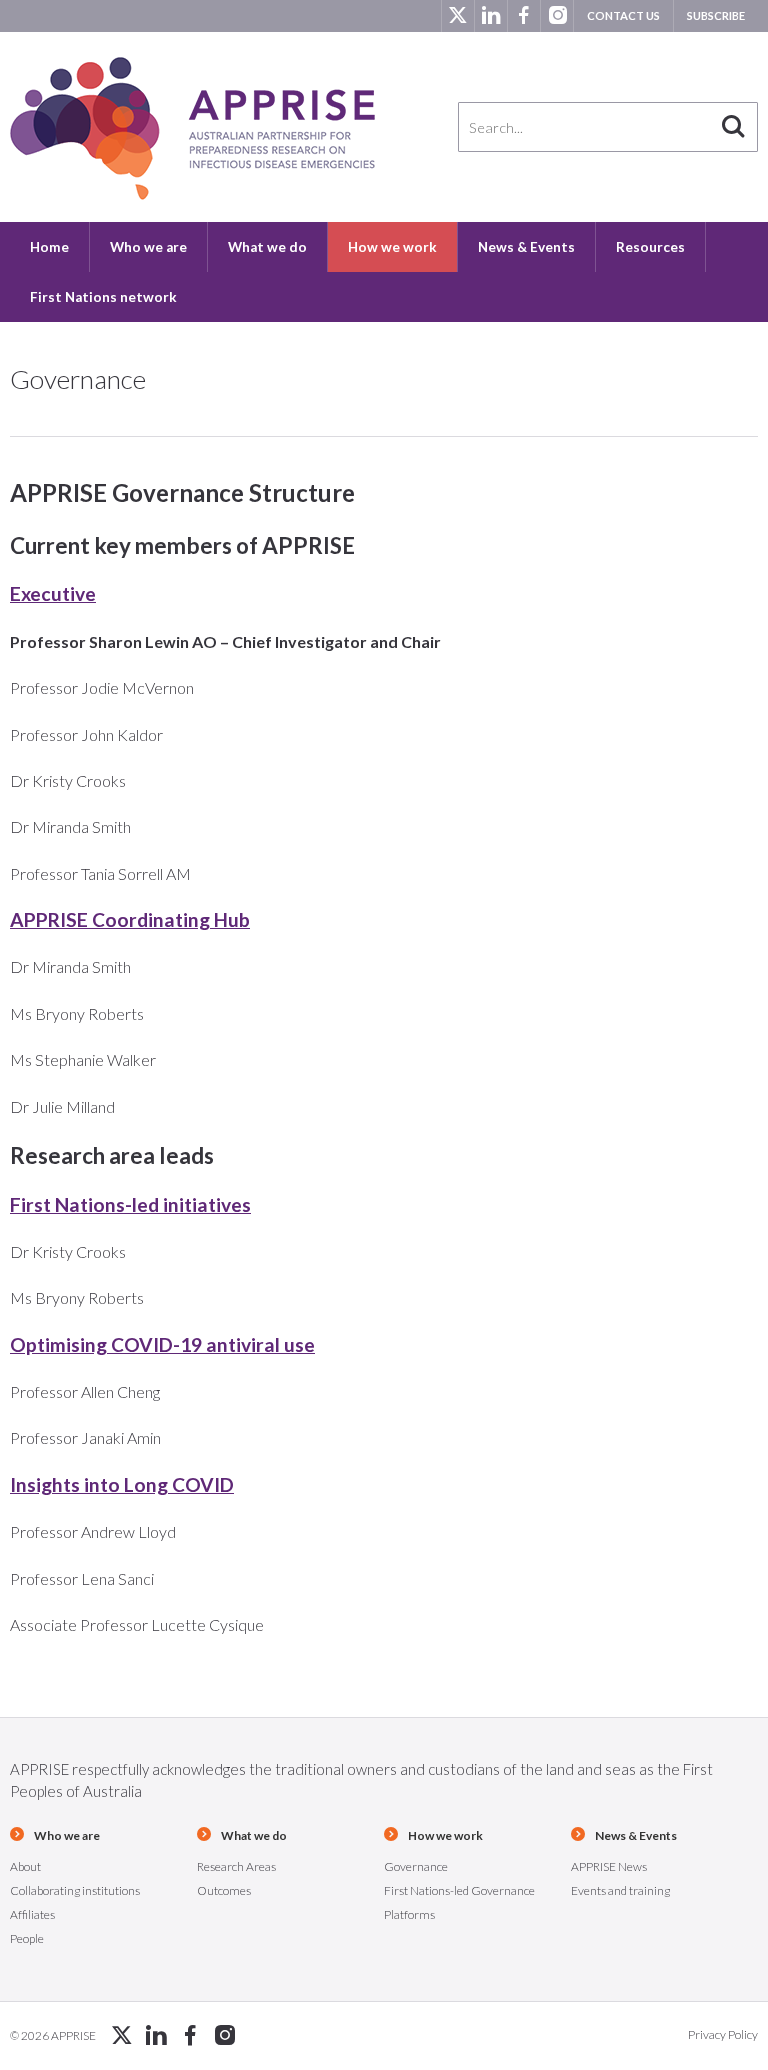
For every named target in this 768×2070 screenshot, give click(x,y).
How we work (392, 247)
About (25, 1866)
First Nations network (103, 297)
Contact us (623, 15)
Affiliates (32, 1914)
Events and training (620, 1890)
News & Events (526, 247)
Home (49, 247)
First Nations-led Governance (459, 1890)
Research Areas (236, 1866)
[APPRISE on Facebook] (523, 16)
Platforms (409, 1914)
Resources (650, 247)
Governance (416, 1866)
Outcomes (224, 1890)
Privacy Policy (723, 2034)
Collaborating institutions (75, 1890)
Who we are (148, 247)
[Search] (733, 127)
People (27, 1938)
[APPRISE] (192, 128)
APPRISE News (609, 1866)
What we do (267, 247)
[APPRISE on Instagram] (556, 16)
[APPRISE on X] (457, 16)
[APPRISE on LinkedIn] (490, 16)
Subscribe (716, 15)
